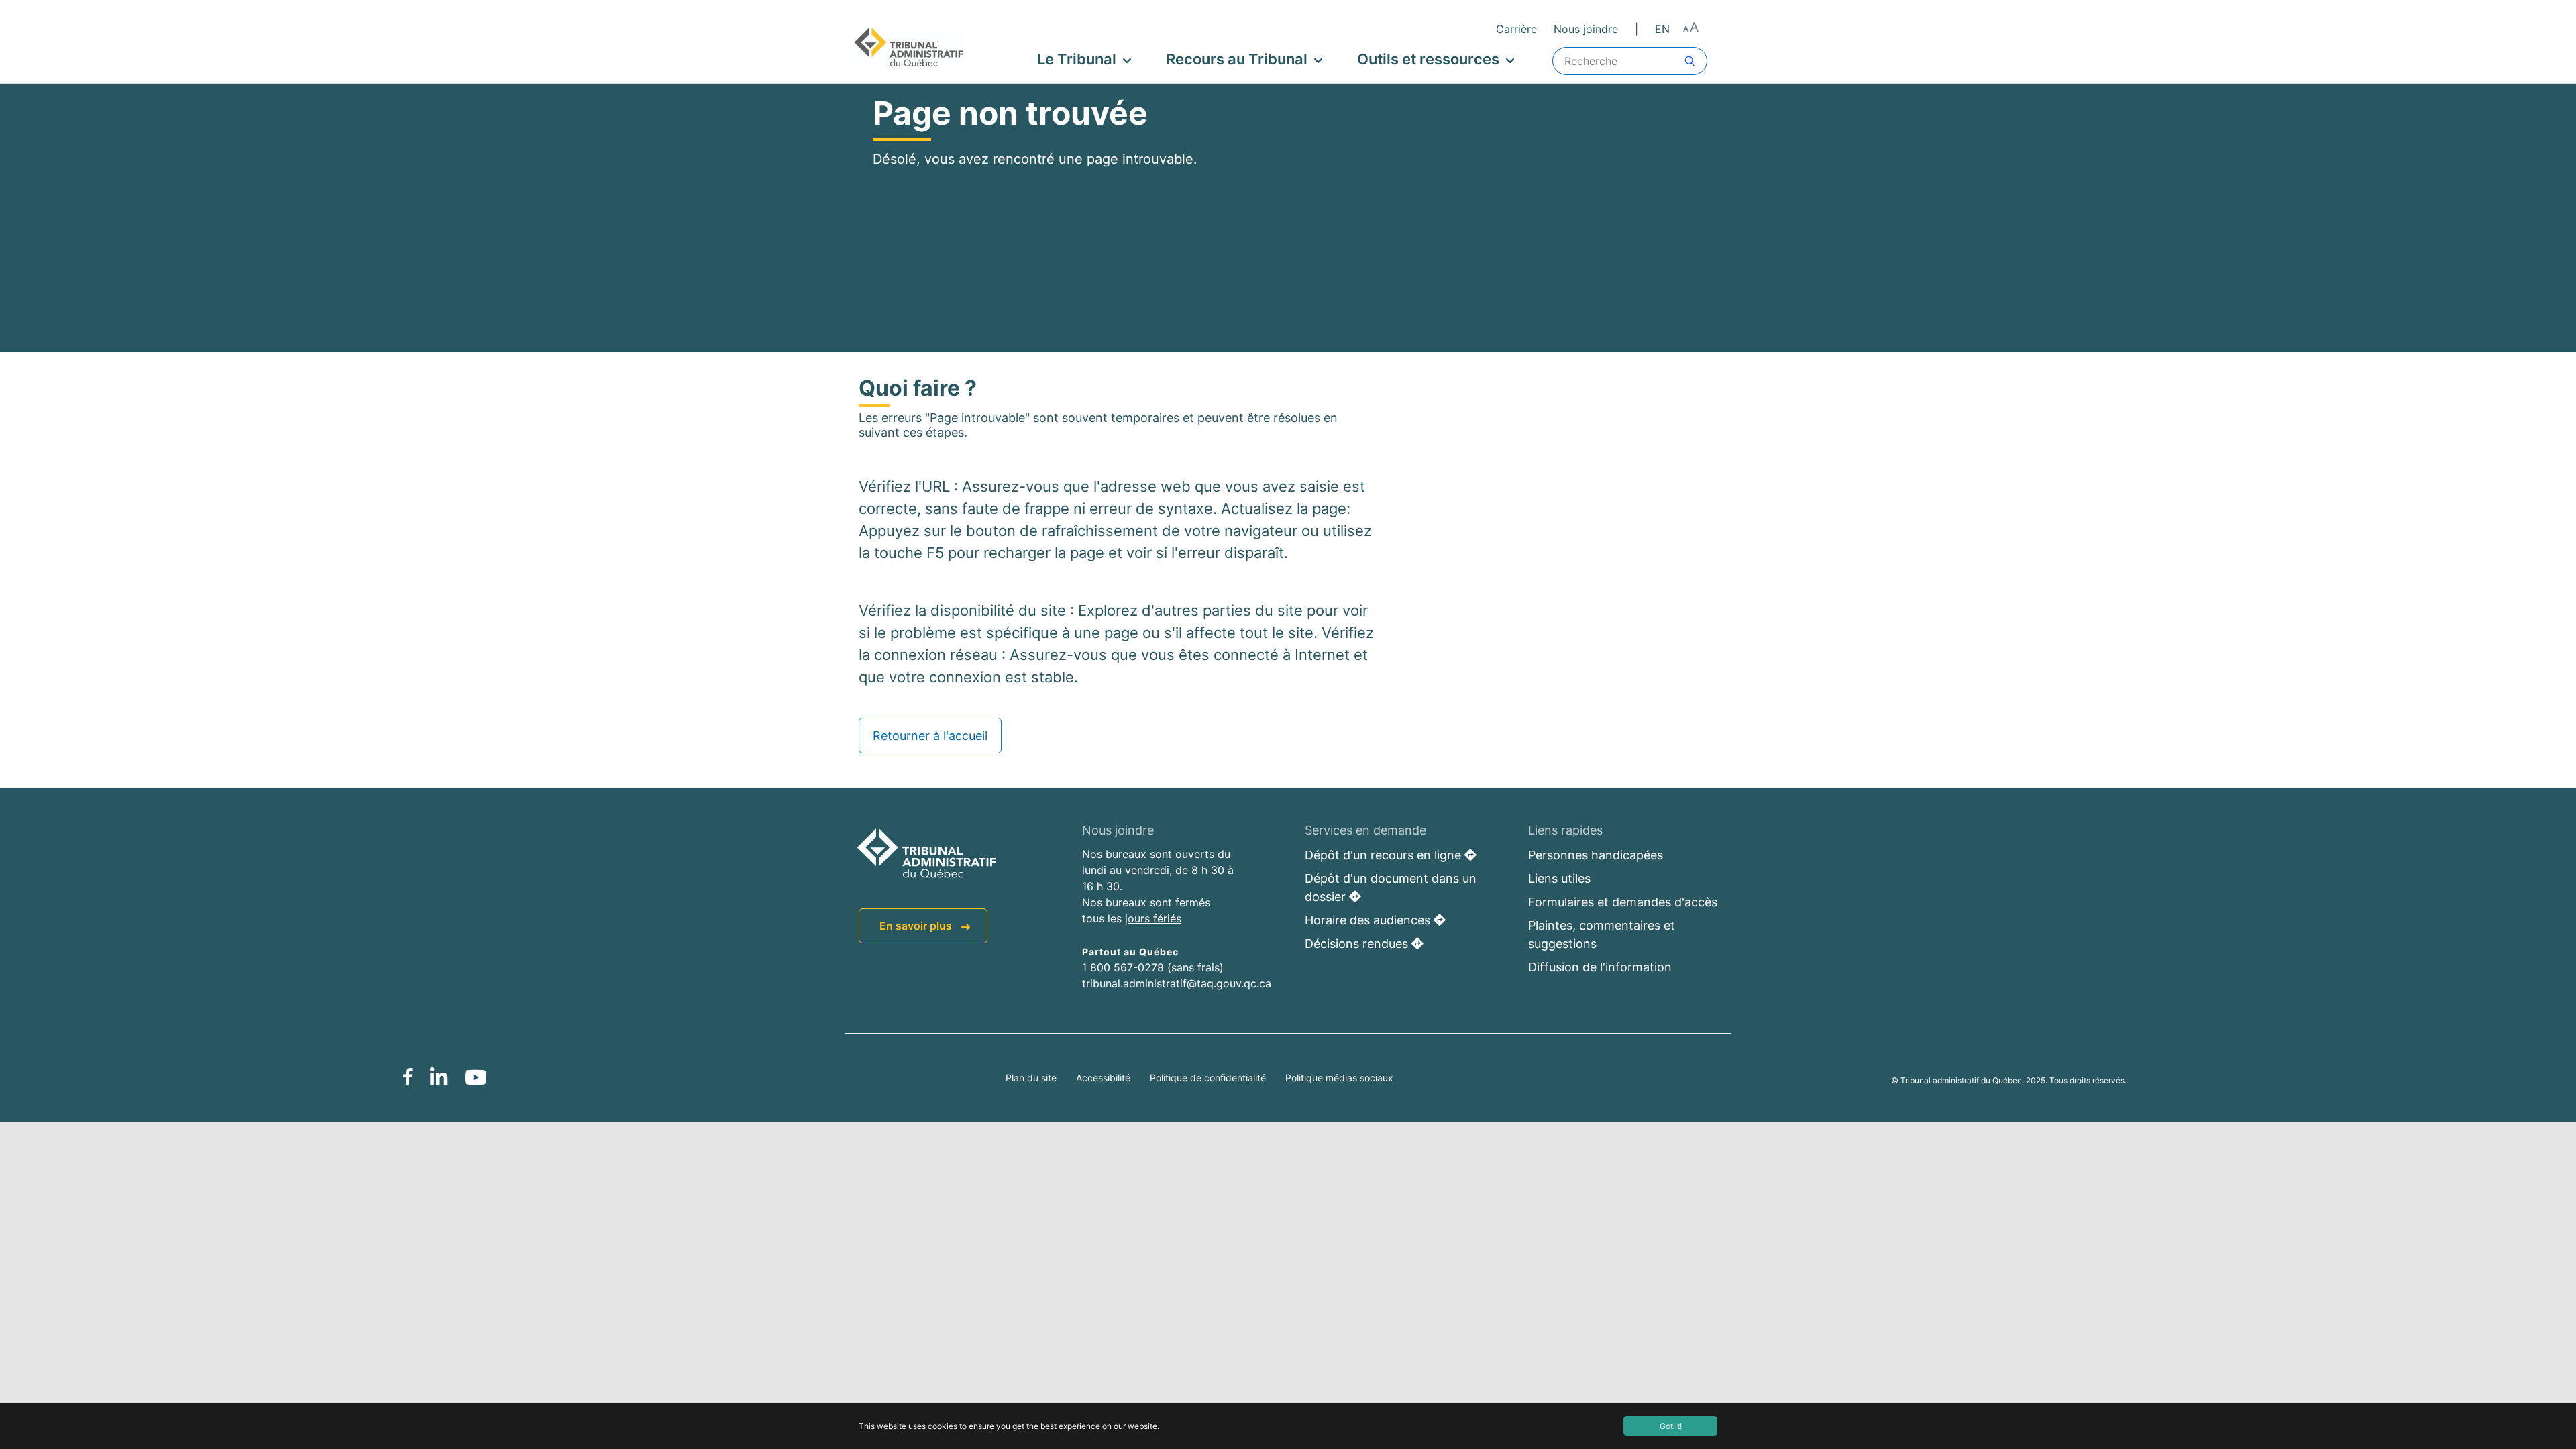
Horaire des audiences (1369, 920)
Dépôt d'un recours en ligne (1385, 855)
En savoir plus (917, 926)
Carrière (1516, 29)
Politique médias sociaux (1339, 1078)
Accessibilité (1105, 1078)
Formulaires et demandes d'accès (1623, 902)
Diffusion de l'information (1600, 967)
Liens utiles (1559, 878)
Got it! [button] (1671, 1426)
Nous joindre (1586, 29)
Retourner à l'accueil (930, 736)
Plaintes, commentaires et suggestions (1602, 934)
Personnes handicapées (1596, 855)
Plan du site (1032, 1078)
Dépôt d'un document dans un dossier (1391, 888)
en (1662, 29)
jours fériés (1153, 918)
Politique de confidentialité (1209, 1078)
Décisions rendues (1358, 944)
